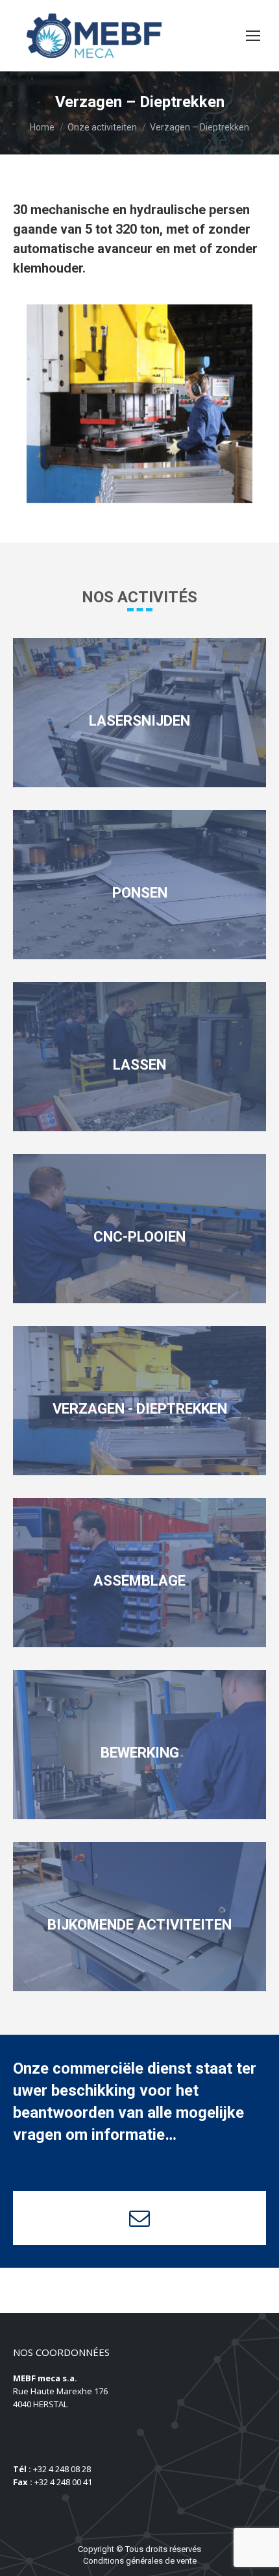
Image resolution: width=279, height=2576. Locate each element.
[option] (139, 404)
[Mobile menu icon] (253, 36)
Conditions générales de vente (140, 2561)
